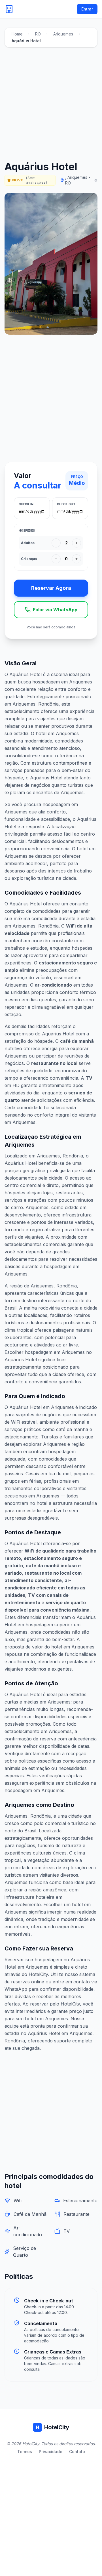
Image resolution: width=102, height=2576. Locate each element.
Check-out (66, 504)
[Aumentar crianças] (76, 559)
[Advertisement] (51, 105)
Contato (77, 2452)
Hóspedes (27, 530)
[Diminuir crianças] (56, 559)
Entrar (87, 9)
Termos (25, 2452)
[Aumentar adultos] (76, 543)
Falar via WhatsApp (55, 610)
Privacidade (51, 2452)
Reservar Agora (51, 588)
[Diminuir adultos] (56, 543)
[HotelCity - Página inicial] (9, 9)
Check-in (26, 504)
